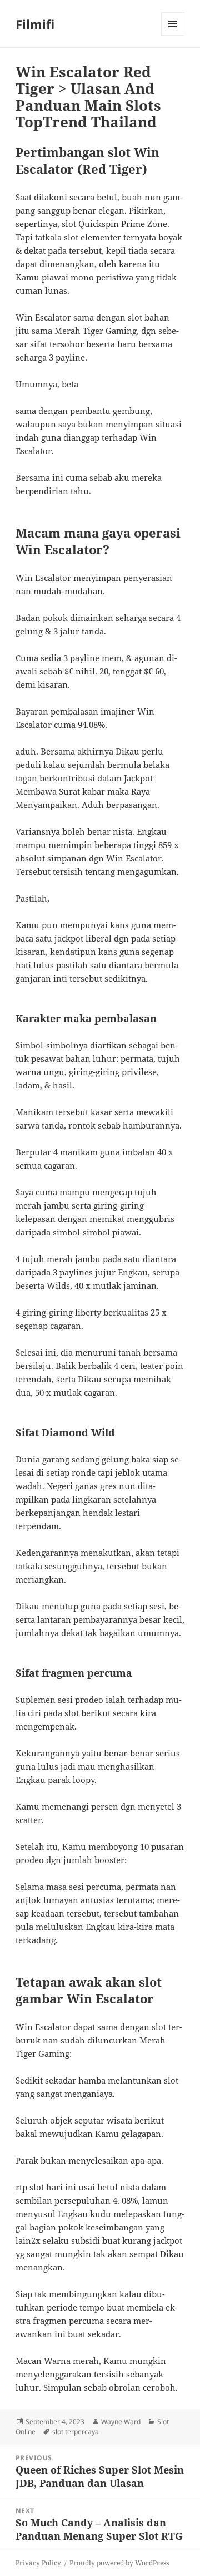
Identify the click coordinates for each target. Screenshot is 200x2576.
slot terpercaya (76, 2432)
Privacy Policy (38, 2563)
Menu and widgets (173, 35)
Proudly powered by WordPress (119, 2563)
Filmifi (35, 24)
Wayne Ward (121, 2422)
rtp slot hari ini (46, 2187)
